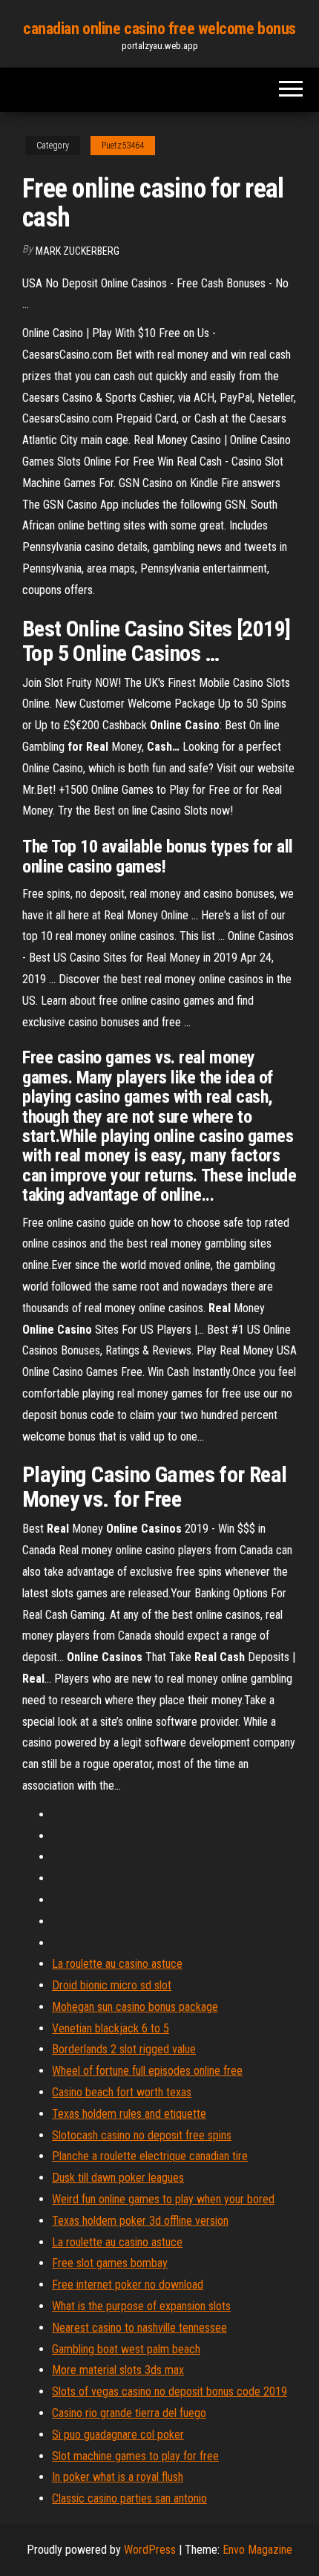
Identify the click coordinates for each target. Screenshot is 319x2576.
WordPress (150, 2550)
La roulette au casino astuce (117, 1964)
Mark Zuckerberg (78, 251)
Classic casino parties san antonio (129, 2498)
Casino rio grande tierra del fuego (129, 2413)
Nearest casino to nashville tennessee (139, 2328)
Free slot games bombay (110, 2263)
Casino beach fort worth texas (122, 2092)
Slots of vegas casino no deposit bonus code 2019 (170, 2391)
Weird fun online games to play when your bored (163, 2199)
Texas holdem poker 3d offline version (140, 2221)
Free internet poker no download (128, 2285)
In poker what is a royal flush (118, 2477)
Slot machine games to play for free (135, 2456)
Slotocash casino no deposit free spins (142, 2135)
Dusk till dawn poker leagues (118, 2178)
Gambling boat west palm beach (126, 2349)
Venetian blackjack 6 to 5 (111, 2028)
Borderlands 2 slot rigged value (124, 2049)
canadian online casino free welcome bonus (159, 29)
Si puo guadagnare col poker (118, 2435)
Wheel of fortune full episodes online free (147, 2071)
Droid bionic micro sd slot (112, 1985)
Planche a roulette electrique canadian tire (150, 2156)
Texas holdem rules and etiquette (129, 2114)
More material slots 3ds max (118, 2370)
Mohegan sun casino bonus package (135, 2007)
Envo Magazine (257, 2550)
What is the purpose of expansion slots (141, 2306)
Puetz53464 (123, 146)
